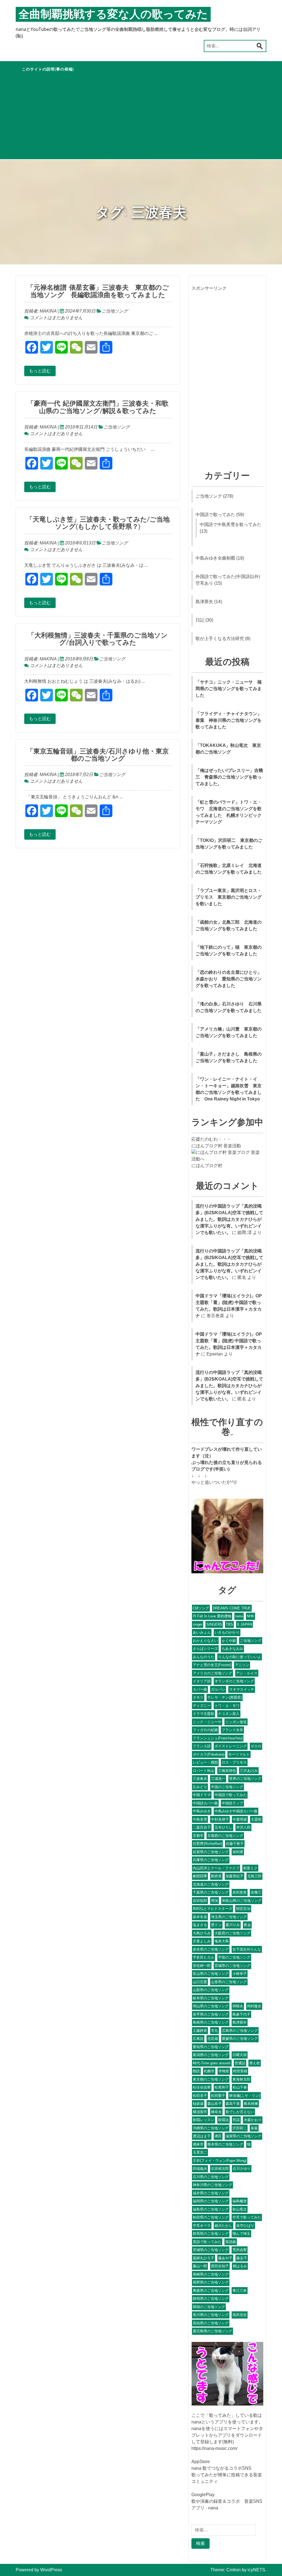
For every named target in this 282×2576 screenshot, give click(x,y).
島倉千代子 (241, 2014)
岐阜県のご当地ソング (211, 1998)
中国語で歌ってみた (215, 515)
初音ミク (250, 1868)
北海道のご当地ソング (211, 1884)
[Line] (2, 34)
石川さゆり (242, 2169)
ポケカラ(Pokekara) (209, 1754)
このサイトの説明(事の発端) (48, 69)
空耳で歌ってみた (247, 2217)
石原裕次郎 (220, 2169)
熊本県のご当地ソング (225, 2144)
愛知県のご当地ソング (211, 2047)
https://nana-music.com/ (214, 2448)
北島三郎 (254, 1876)
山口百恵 (200, 1982)
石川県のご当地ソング (211, 2177)
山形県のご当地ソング (229, 1982)
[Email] (2, 39)
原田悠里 (240, 1892)
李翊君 (224, 2071)
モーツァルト (239, 1754)
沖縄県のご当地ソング (211, 2128)
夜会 (247, 1925)
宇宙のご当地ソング (234, 1957)
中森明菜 (240, 1819)
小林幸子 (240, 1974)
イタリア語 (202, 1681)
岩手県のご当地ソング (211, 2014)
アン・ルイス (247, 1673)
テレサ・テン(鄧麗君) (225, 1697)
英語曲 (231, 2242)
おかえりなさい (205, 1641)
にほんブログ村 (207, 1166)
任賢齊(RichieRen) (207, 1844)
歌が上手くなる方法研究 (220, 638)
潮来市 (198, 2144)
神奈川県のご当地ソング (212, 2185)
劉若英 (216, 1876)
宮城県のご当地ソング (232, 1966)
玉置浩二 (200, 2152)
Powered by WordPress (39, 2570)
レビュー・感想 (205, 1762)
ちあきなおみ (232, 1649)
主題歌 (256, 1819)
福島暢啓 (240, 2201)
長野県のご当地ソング (211, 2282)
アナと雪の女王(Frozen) (212, 1665)
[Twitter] (2, 32)
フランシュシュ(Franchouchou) (218, 1738)
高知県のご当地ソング (211, 2323)
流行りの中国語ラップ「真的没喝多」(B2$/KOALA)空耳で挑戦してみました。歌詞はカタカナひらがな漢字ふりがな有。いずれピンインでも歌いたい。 (229, 1219)
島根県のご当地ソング (211, 2022)
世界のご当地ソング (245, 1779)
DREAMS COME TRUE (232, 1608)
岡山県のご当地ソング (211, 2006)
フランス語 (202, 1746)
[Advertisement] (141, 118)
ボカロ (256, 1746)
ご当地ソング (115, 311)
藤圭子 (242, 2258)
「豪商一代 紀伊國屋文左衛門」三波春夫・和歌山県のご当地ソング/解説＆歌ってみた (98, 407)
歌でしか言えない (240, 2112)
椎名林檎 (251, 2104)
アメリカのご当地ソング (212, 1673)
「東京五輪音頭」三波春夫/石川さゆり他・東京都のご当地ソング (98, 755)
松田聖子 (218, 2096)
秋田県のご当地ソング (211, 2217)
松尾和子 (222, 2087)
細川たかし (223, 2226)
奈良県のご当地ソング (211, 1949)
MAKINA (48, 311)
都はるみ (240, 2266)
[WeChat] (2, 36)
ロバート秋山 (204, 1771)
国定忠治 (243, 1909)
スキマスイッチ (242, 1689)
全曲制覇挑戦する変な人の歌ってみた (113, 14)
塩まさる (200, 1925)
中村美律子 (220, 1819)
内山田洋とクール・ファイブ (216, 1868)
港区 (218, 2136)
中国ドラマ (202, 1795)
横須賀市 (200, 2112)
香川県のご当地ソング (211, 2315)
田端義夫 (200, 2169)
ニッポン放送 (236, 1722)
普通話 (240, 2063)
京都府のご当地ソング (225, 1836)
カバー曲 (200, 1689)
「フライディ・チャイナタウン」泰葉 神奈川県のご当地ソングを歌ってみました (229, 720)
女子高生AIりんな (247, 1949)
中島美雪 (200, 1819)
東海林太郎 (241, 2079)
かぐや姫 (229, 1641)
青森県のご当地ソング (211, 2291)
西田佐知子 (220, 2266)
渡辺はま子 (202, 2136)
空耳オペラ (202, 2226)
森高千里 (233, 2104)
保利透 (238, 1852)
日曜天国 (240, 2055)
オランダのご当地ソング (234, 1681)
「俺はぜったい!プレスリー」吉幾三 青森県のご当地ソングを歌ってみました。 (229, 777)
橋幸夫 (216, 2112)
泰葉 (254, 2128)
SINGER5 (214, 1624)
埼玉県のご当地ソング (229, 1917)
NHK (250, 1616)
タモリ (198, 1697)
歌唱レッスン (204, 2120)
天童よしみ (202, 1941)
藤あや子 (225, 2258)
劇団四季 (200, 1876)
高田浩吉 (240, 2315)
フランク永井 (232, 1730)
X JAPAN (244, 1624)
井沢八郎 (243, 1827)
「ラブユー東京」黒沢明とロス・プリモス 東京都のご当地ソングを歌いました (229, 897)
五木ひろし (223, 1827)
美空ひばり (245, 2226)
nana (239, 1616)
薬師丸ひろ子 (204, 2258)
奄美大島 (222, 1941)
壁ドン (216, 1925)
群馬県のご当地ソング (211, 2234)
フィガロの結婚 (205, 1730)
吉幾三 (256, 1892)
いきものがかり (227, 1632)
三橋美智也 (227, 1771)
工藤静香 (200, 2031)
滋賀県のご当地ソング (243, 2136)
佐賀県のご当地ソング (211, 1852)
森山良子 (215, 2104)
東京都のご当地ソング (211, 2079)
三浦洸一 (218, 1779)
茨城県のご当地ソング (211, 2250)
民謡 (236, 2120)
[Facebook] (2, 30)
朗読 (196, 2071)
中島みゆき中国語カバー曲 (236, 1811)
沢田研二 (240, 2128)
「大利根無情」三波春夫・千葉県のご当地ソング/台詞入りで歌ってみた (98, 639)
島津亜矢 (204, 602)
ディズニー (202, 1706)
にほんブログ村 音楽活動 (216, 1146)
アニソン (242, 1665)
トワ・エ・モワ (227, 1706)
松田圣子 (200, 2096)
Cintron (234, 2570)
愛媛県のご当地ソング (240, 2039)
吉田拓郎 (200, 1901)
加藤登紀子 (234, 1876)
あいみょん (202, 1632)
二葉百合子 (202, 1827)
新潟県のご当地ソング (211, 2055)
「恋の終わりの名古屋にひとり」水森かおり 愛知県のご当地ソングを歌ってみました (229, 979)
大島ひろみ (202, 1933)
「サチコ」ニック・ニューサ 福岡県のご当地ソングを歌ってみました (229, 689)
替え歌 (255, 2063)
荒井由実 (240, 2250)
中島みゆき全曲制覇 (215, 558)
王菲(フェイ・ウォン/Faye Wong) (220, 2161)
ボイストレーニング (231, 1746)
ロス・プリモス (234, 1762)
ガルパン (218, 1689)
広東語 (198, 2039)
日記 (200, 620)
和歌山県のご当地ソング (242, 1901)
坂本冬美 (200, 1917)
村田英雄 (240, 2071)
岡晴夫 (238, 2006)
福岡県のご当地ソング (211, 2201)
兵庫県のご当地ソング (211, 1860)
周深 (215, 1901)
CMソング (201, 1608)
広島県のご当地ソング (240, 2031)
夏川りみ (233, 1925)
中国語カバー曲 (205, 1803)
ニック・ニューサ (207, 1722)
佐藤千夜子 (235, 1844)
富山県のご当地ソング (211, 1974)
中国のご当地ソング (227, 1787)
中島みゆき (202, 1811)
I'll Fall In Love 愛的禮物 (212, 1616)
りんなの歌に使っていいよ (240, 1657)
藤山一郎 (200, 2266)
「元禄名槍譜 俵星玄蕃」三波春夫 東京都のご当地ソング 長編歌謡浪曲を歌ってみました (98, 291)
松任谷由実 (202, 2087)
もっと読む (40, 371)
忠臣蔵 (213, 2039)
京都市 (198, 1836)
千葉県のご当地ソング (211, 1892)
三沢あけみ (249, 1771)
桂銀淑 (198, 2104)
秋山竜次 (240, 2209)
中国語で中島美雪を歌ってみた (231, 524)
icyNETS (256, 2570)
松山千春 (240, 2087)
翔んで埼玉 (241, 2234)
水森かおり (253, 2120)
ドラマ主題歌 (204, 1714)
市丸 (215, 2031)
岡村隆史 (254, 2006)
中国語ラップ (232, 1803)
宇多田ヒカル (204, 1957)
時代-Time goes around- (212, 2063)
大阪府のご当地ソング (232, 1933)
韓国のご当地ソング (209, 2307)
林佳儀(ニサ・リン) (245, 2096)
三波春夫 (200, 1779)
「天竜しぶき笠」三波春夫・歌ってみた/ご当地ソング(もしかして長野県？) (98, 523)
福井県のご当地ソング (211, 2193)
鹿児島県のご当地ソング (212, 2331)
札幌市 (209, 2071)
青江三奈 (240, 2291)
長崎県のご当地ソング (211, 2274)
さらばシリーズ (205, 1649)
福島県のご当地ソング (211, 2209)
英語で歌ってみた (207, 2242)
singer (198, 1624)
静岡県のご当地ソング (211, 2299)
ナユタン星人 (229, 1714)
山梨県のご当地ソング (211, 1990)
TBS (229, 1624)
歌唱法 (223, 2120)
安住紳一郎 (202, 1966)
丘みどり (200, 1787)
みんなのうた (204, 1657)
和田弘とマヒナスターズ (212, 1909)
